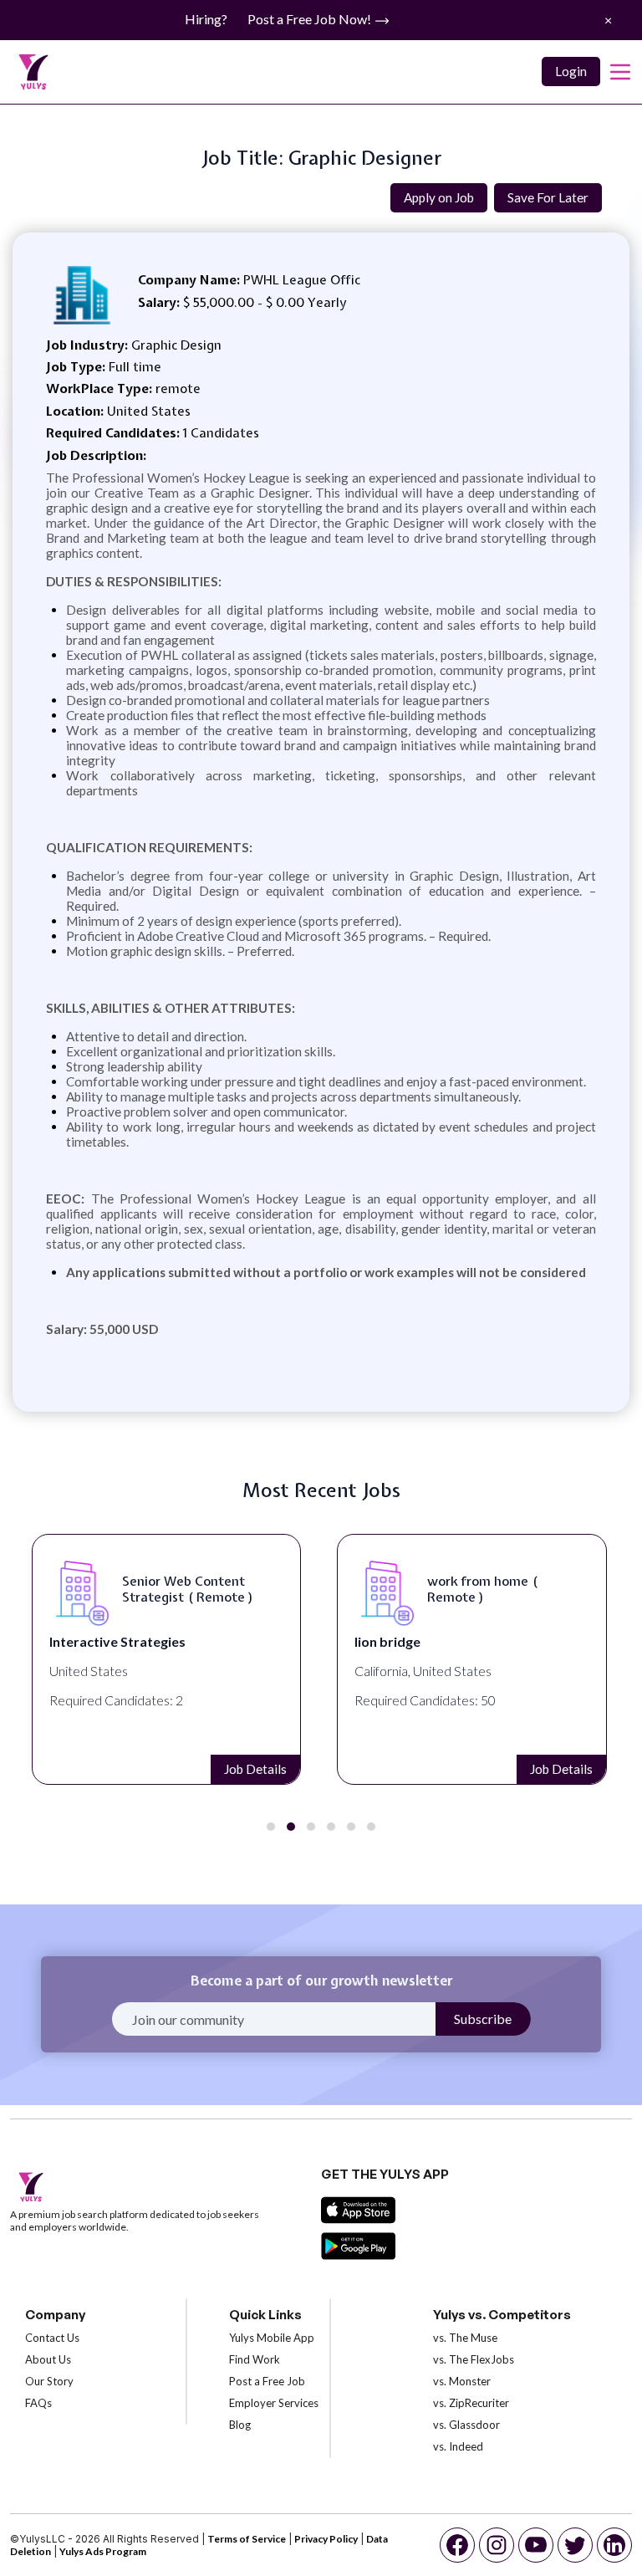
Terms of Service (247, 2539)
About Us (48, 2359)
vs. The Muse (465, 2338)
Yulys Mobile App (272, 2338)
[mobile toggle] (620, 72)
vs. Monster (462, 2381)
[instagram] (497, 2545)
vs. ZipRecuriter (471, 2403)
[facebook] (457, 2545)
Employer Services (274, 2403)
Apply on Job (439, 197)
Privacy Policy (326, 2539)
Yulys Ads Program (103, 2551)
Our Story (49, 2381)
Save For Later (548, 197)
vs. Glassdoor (466, 2425)
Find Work (255, 2359)
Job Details (257, 1769)
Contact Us (52, 2338)
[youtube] (536, 2545)
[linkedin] (614, 2545)
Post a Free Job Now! (311, 19)
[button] (271, 1827)
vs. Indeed (458, 2446)
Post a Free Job (267, 2381)
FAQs (38, 2403)
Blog (240, 2425)
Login (571, 71)
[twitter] (575, 2545)
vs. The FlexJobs (474, 2359)
